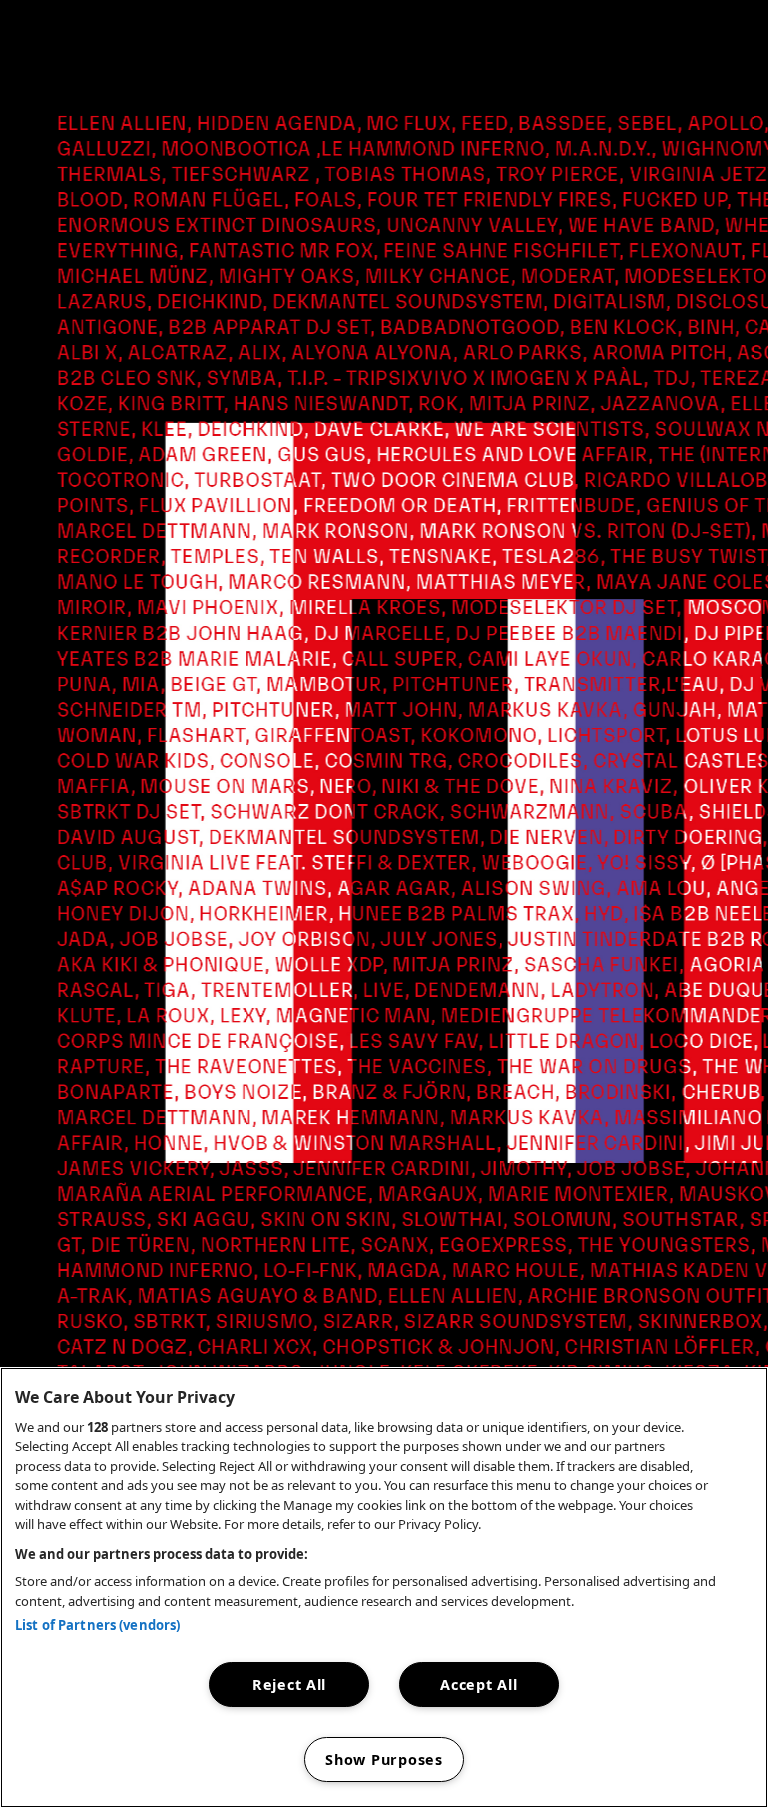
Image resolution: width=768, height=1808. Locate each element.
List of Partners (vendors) (97, 1625)
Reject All (289, 1684)
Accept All (478, 1684)
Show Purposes (383, 1759)
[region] (384, 1587)
